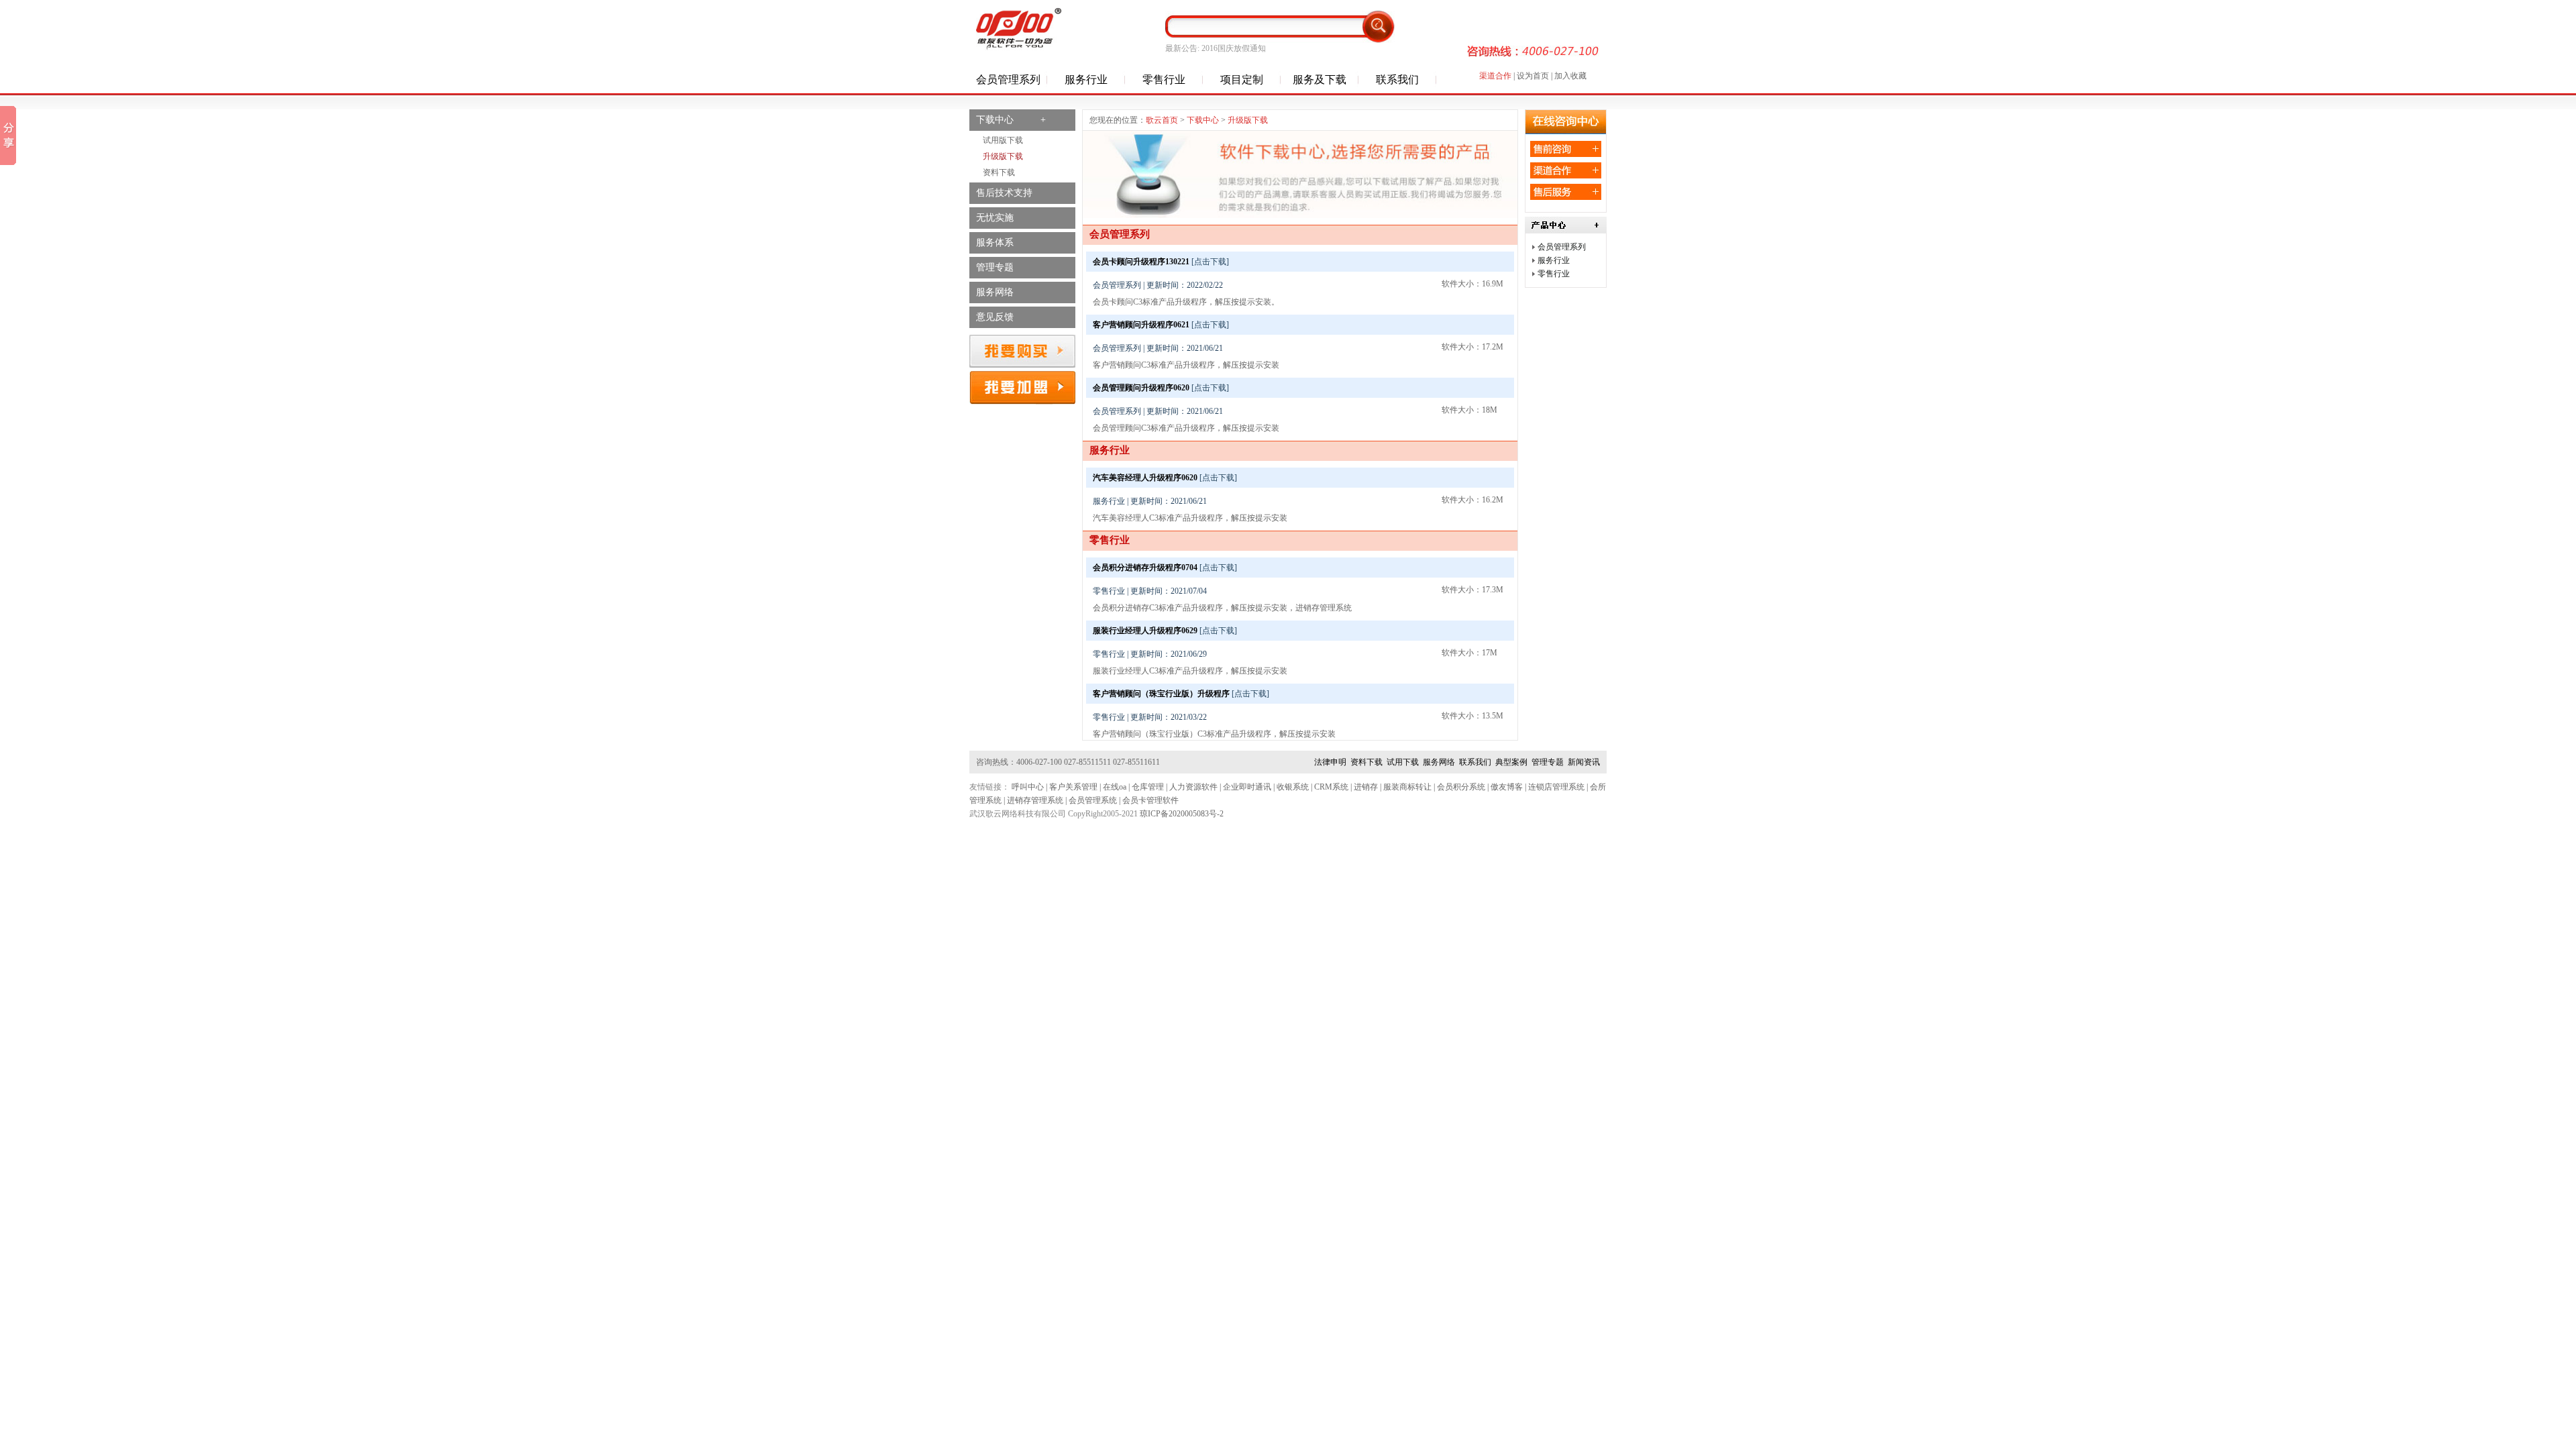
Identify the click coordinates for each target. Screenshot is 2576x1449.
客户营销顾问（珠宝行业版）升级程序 (1161, 694)
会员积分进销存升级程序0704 (1145, 568)
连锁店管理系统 (1556, 787)
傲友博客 (1507, 787)
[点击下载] (1210, 262)
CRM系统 (1331, 787)
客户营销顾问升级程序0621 (1141, 325)
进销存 (1366, 787)
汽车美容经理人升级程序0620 (1145, 478)
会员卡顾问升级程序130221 (1141, 262)
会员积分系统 (1461, 787)
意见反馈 (995, 317)
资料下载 (999, 172)
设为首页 (1533, 76)
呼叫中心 (1028, 787)
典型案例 (1511, 762)
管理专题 (995, 267)
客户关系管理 (1073, 787)
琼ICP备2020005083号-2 (1182, 814)
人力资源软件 (1193, 787)
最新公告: (1182, 48)
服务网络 (995, 292)
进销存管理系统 (1035, 800)
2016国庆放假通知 (1234, 48)
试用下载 (1403, 762)
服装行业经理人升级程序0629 (1145, 631)
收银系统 (1293, 787)
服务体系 (995, 243)
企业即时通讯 (1247, 787)
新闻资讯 (1584, 762)
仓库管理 (1148, 787)
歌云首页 (1162, 120)
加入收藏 (1570, 76)
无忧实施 (995, 218)
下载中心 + (1011, 120)
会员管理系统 (1093, 800)
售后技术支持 (1004, 193)
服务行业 (1554, 260)
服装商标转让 (1407, 787)
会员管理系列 (1562, 247)
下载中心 (1203, 120)
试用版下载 (1003, 140)
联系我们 (1475, 762)
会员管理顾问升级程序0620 (1141, 388)
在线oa (1115, 787)
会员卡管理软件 (1150, 800)
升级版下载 (1003, 156)
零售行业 (1554, 274)
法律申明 (1330, 762)
